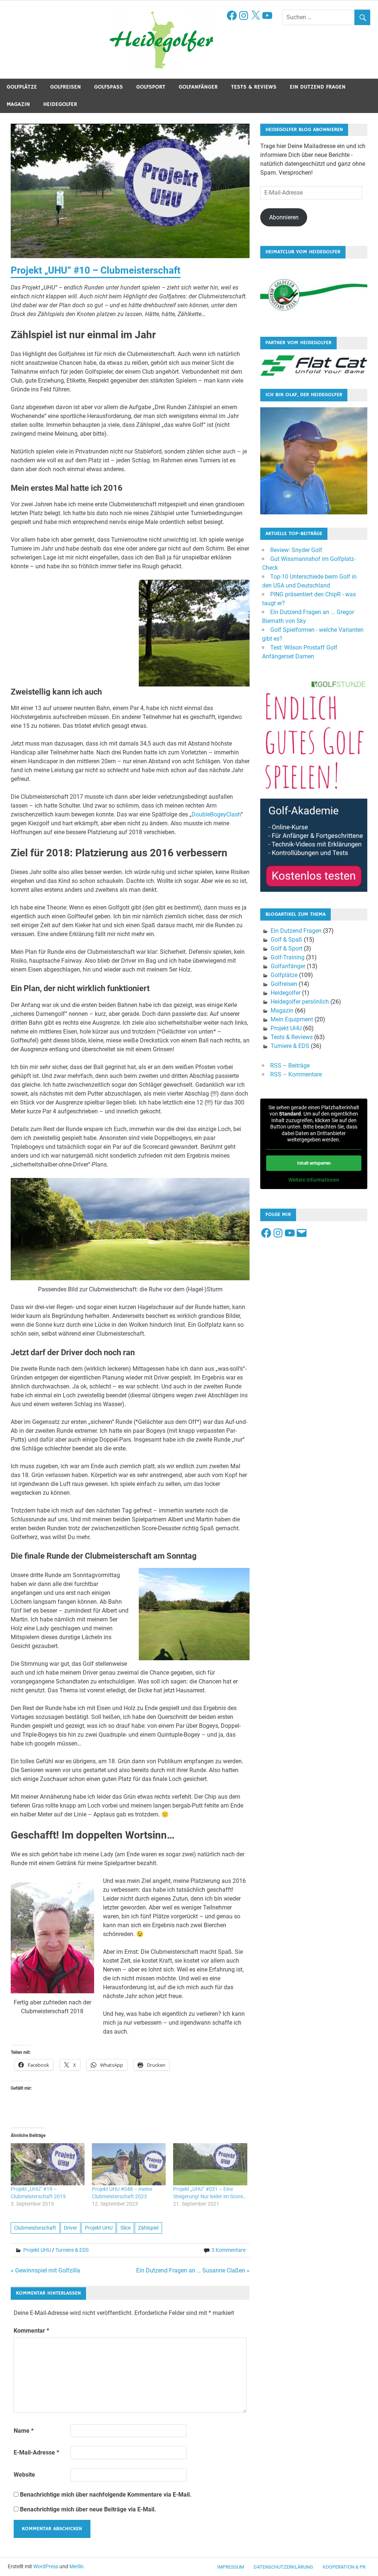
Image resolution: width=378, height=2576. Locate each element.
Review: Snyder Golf (296, 550)
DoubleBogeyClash (216, 814)
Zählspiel (148, 2228)
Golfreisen (66, 87)
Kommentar (31, 2331)
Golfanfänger (198, 87)
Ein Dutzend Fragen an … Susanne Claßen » (193, 2270)
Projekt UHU (99, 2228)
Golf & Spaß (286, 940)
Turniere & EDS (72, 2250)
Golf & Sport (286, 948)
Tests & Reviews (254, 87)
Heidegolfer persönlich (300, 1002)
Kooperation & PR (344, 2567)
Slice (126, 2228)
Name (24, 2431)
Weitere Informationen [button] (314, 1180)
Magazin (18, 104)
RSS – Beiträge (290, 1066)
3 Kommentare (228, 2250)
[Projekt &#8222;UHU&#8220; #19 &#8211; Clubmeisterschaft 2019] (48, 2164)
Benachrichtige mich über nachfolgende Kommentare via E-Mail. (106, 2495)
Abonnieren (284, 217)
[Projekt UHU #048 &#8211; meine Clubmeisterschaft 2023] (129, 2164)
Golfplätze (22, 87)
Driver (71, 2228)
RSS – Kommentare (296, 1074)
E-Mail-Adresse (36, 2452)
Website (24, 2475)
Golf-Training (288, 957)
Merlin (76, 2566)
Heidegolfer (60, 104)
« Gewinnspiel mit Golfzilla (45, 2270)
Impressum (231, 2567)
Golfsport (151, 87)
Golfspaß (109, 87)
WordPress (46, 2566)
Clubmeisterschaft (35, 2228)
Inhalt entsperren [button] (314, 1163)
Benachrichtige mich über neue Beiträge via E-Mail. (88, 2509)
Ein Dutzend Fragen (318, 87)
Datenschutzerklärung (283, 2567)
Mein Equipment (292, 1019)
